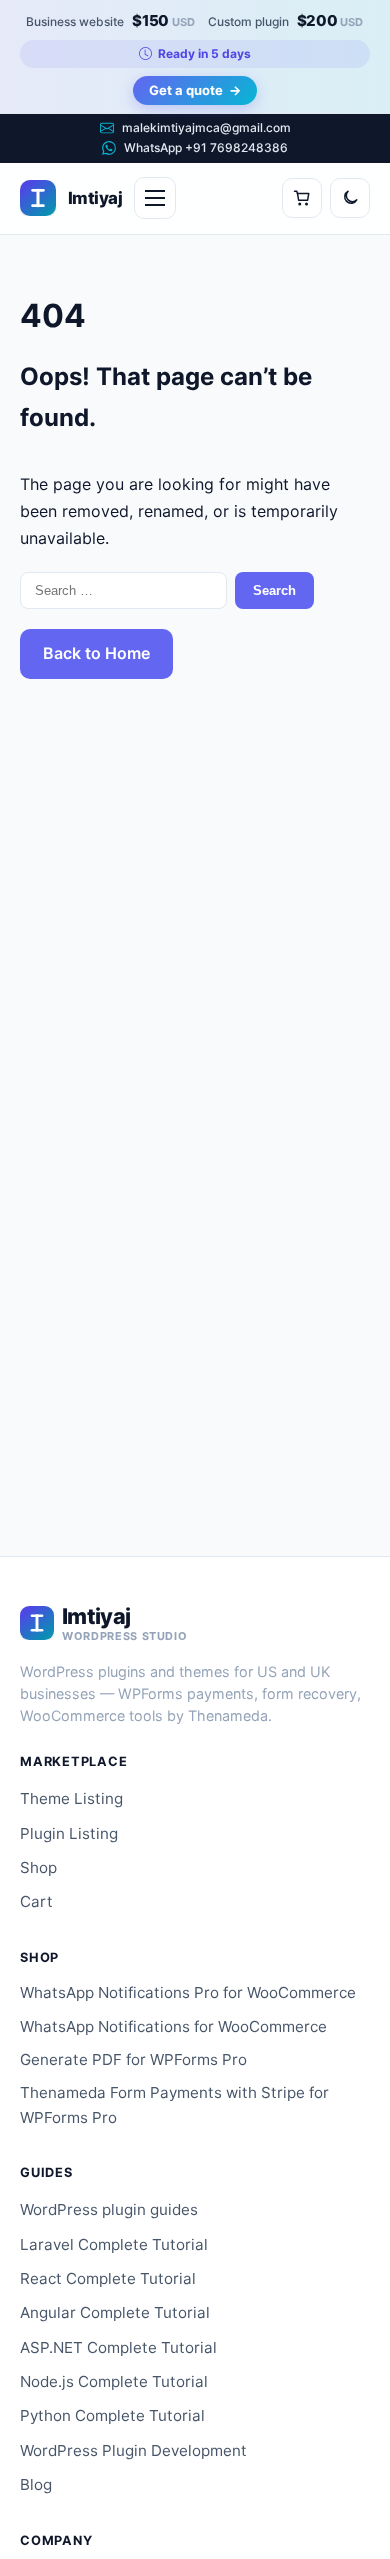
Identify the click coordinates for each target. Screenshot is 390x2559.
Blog (36, 2484)
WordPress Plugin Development (133, 2450)
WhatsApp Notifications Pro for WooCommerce (188, 1992)
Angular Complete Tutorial (115, 2312)
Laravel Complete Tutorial (114, 2244)
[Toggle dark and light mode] (350, 198)
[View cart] (302, 198)
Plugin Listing (69, 1833)
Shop (38, 1867)
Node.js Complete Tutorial (114, 2381)
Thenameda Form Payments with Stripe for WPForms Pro (174, 2105)
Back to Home (96, 653)
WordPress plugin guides (109, 2209)
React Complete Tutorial (108, 2278)
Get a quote (195, 90)
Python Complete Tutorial (112, 2415)
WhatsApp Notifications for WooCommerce (173, 2026)
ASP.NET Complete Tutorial (118, 2347)
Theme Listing (71, 1798)
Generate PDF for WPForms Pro (133, 2059)
